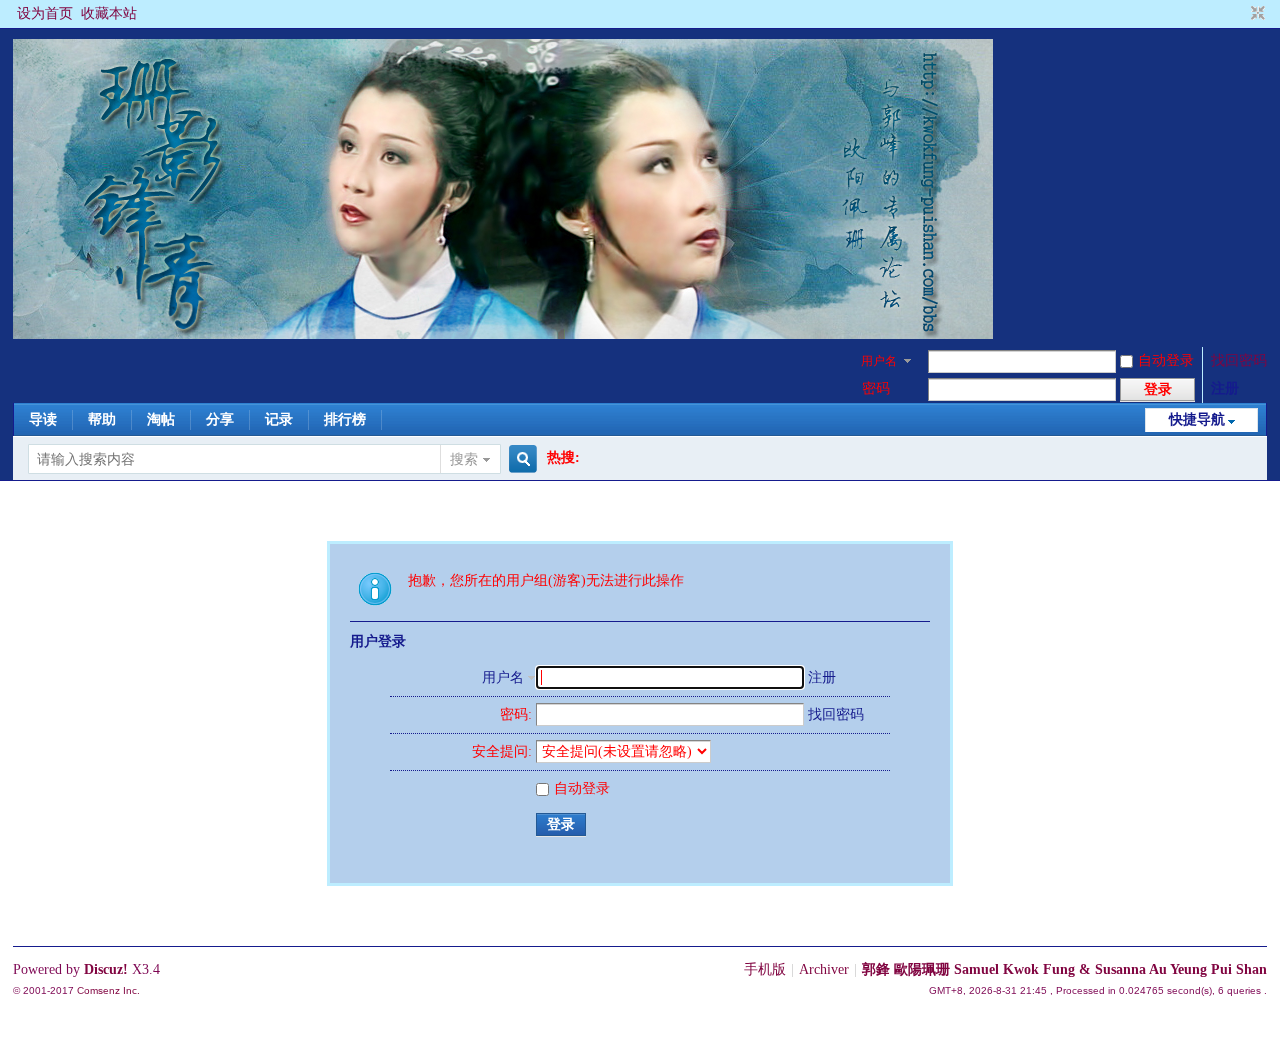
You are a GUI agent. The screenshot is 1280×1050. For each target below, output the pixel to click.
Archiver (824, 969)
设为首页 (45, 13)
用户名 (879, 361)
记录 (279, 419)
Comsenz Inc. (108, 990)
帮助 (102, 419)
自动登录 (1166, 360)
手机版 (765, 969)
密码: (516, 714)
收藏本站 (109, 13)
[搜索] (520, 459)
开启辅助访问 (1239, 14)
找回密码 (1239, 360)
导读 (43, 419)
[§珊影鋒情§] (503, 334)
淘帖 (161, 419)
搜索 (464, 459)
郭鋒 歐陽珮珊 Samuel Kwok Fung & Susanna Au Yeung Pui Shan (1064, 969)
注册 (1225, 388)
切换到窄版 (1255, 14)
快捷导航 (1197, 419)
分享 (220, 419)
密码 (876, 388)
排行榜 (345, 419)
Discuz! (106, 969)
